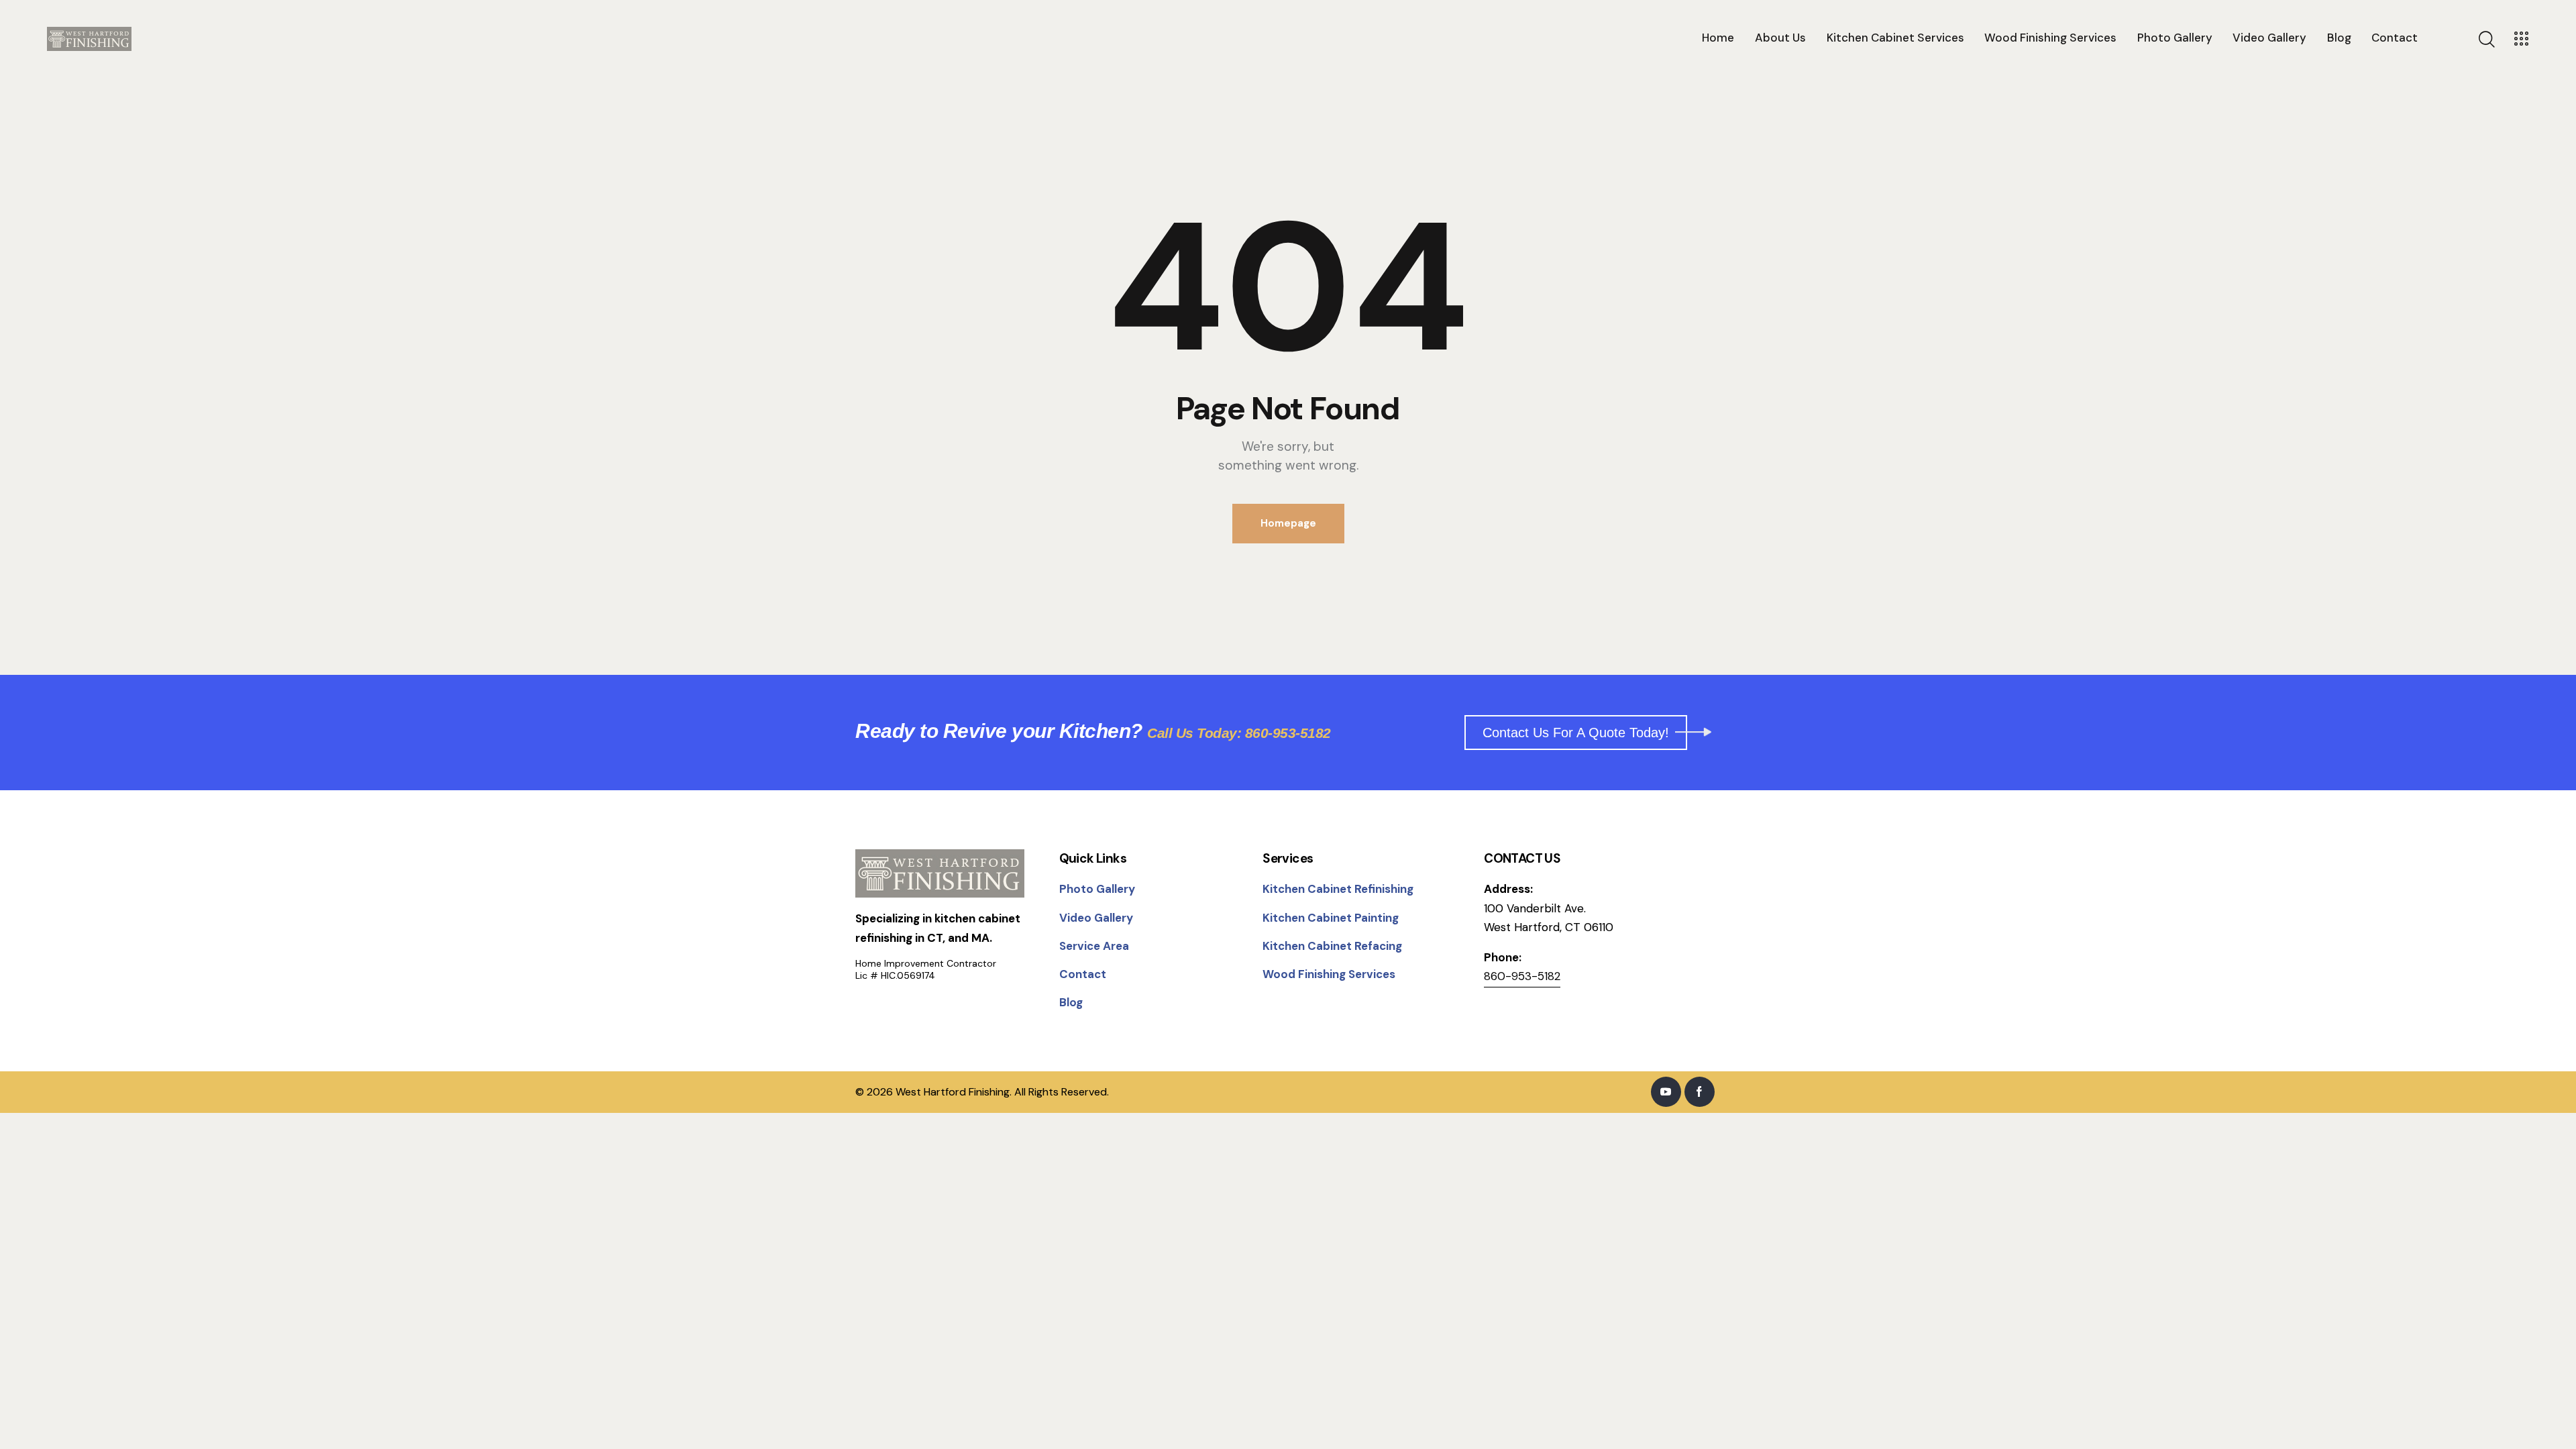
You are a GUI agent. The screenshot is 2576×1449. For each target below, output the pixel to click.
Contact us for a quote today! (1576, 733)
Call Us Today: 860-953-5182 (1239, 733)
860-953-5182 (1522, 976)
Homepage (1288, 523)
